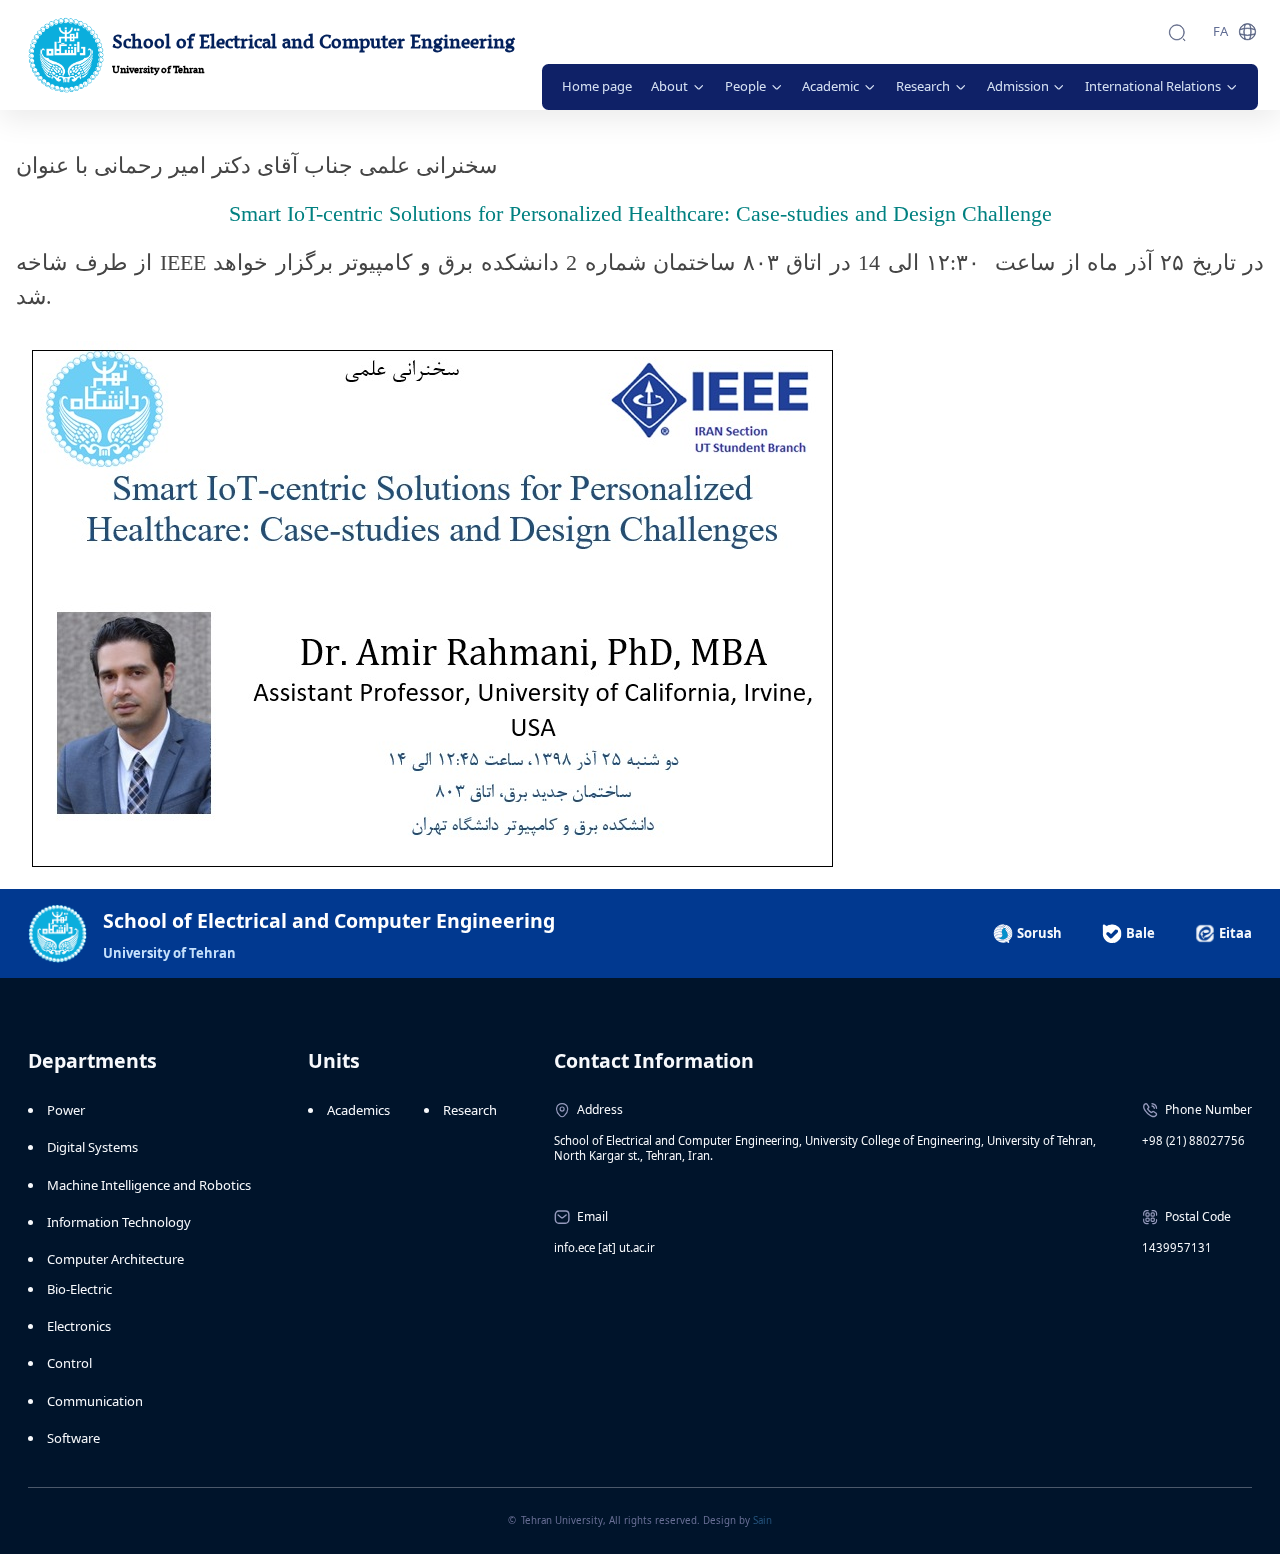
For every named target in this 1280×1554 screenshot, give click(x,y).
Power (66, 1110)
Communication (95, 1401)
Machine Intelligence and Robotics (149, 1185)
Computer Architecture (115, 1259)
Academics (358, 1110)
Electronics (79, 1326)
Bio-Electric (79, 1289)
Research (470, 1110)
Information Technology (119, 1222)
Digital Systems (92, 1147)
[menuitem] (597, 87)
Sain (762, 1520)
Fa (1220, 31)
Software (73, 1438)
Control (69, 1363)
